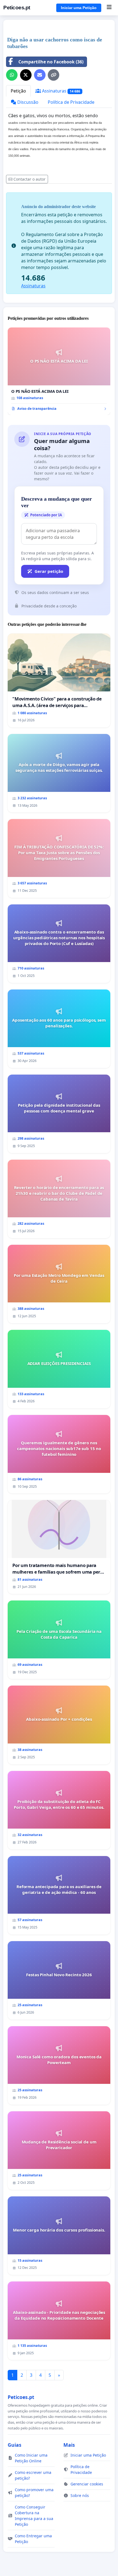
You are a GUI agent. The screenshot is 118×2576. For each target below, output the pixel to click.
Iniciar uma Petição (79, 8)
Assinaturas (61, 91)
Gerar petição (49, 571)
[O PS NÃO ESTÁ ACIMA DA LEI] (59, 371)
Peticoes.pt (17, 8)
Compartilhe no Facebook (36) (51, 62)
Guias (15, 2445)
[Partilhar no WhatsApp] (12, 75)
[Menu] (109, 8)
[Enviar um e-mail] (40, 75)
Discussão (27, 102)
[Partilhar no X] (26, 75)
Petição (18, 91)
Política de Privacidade (71, 102)
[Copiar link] (54, 75)
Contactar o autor (29, 179)
